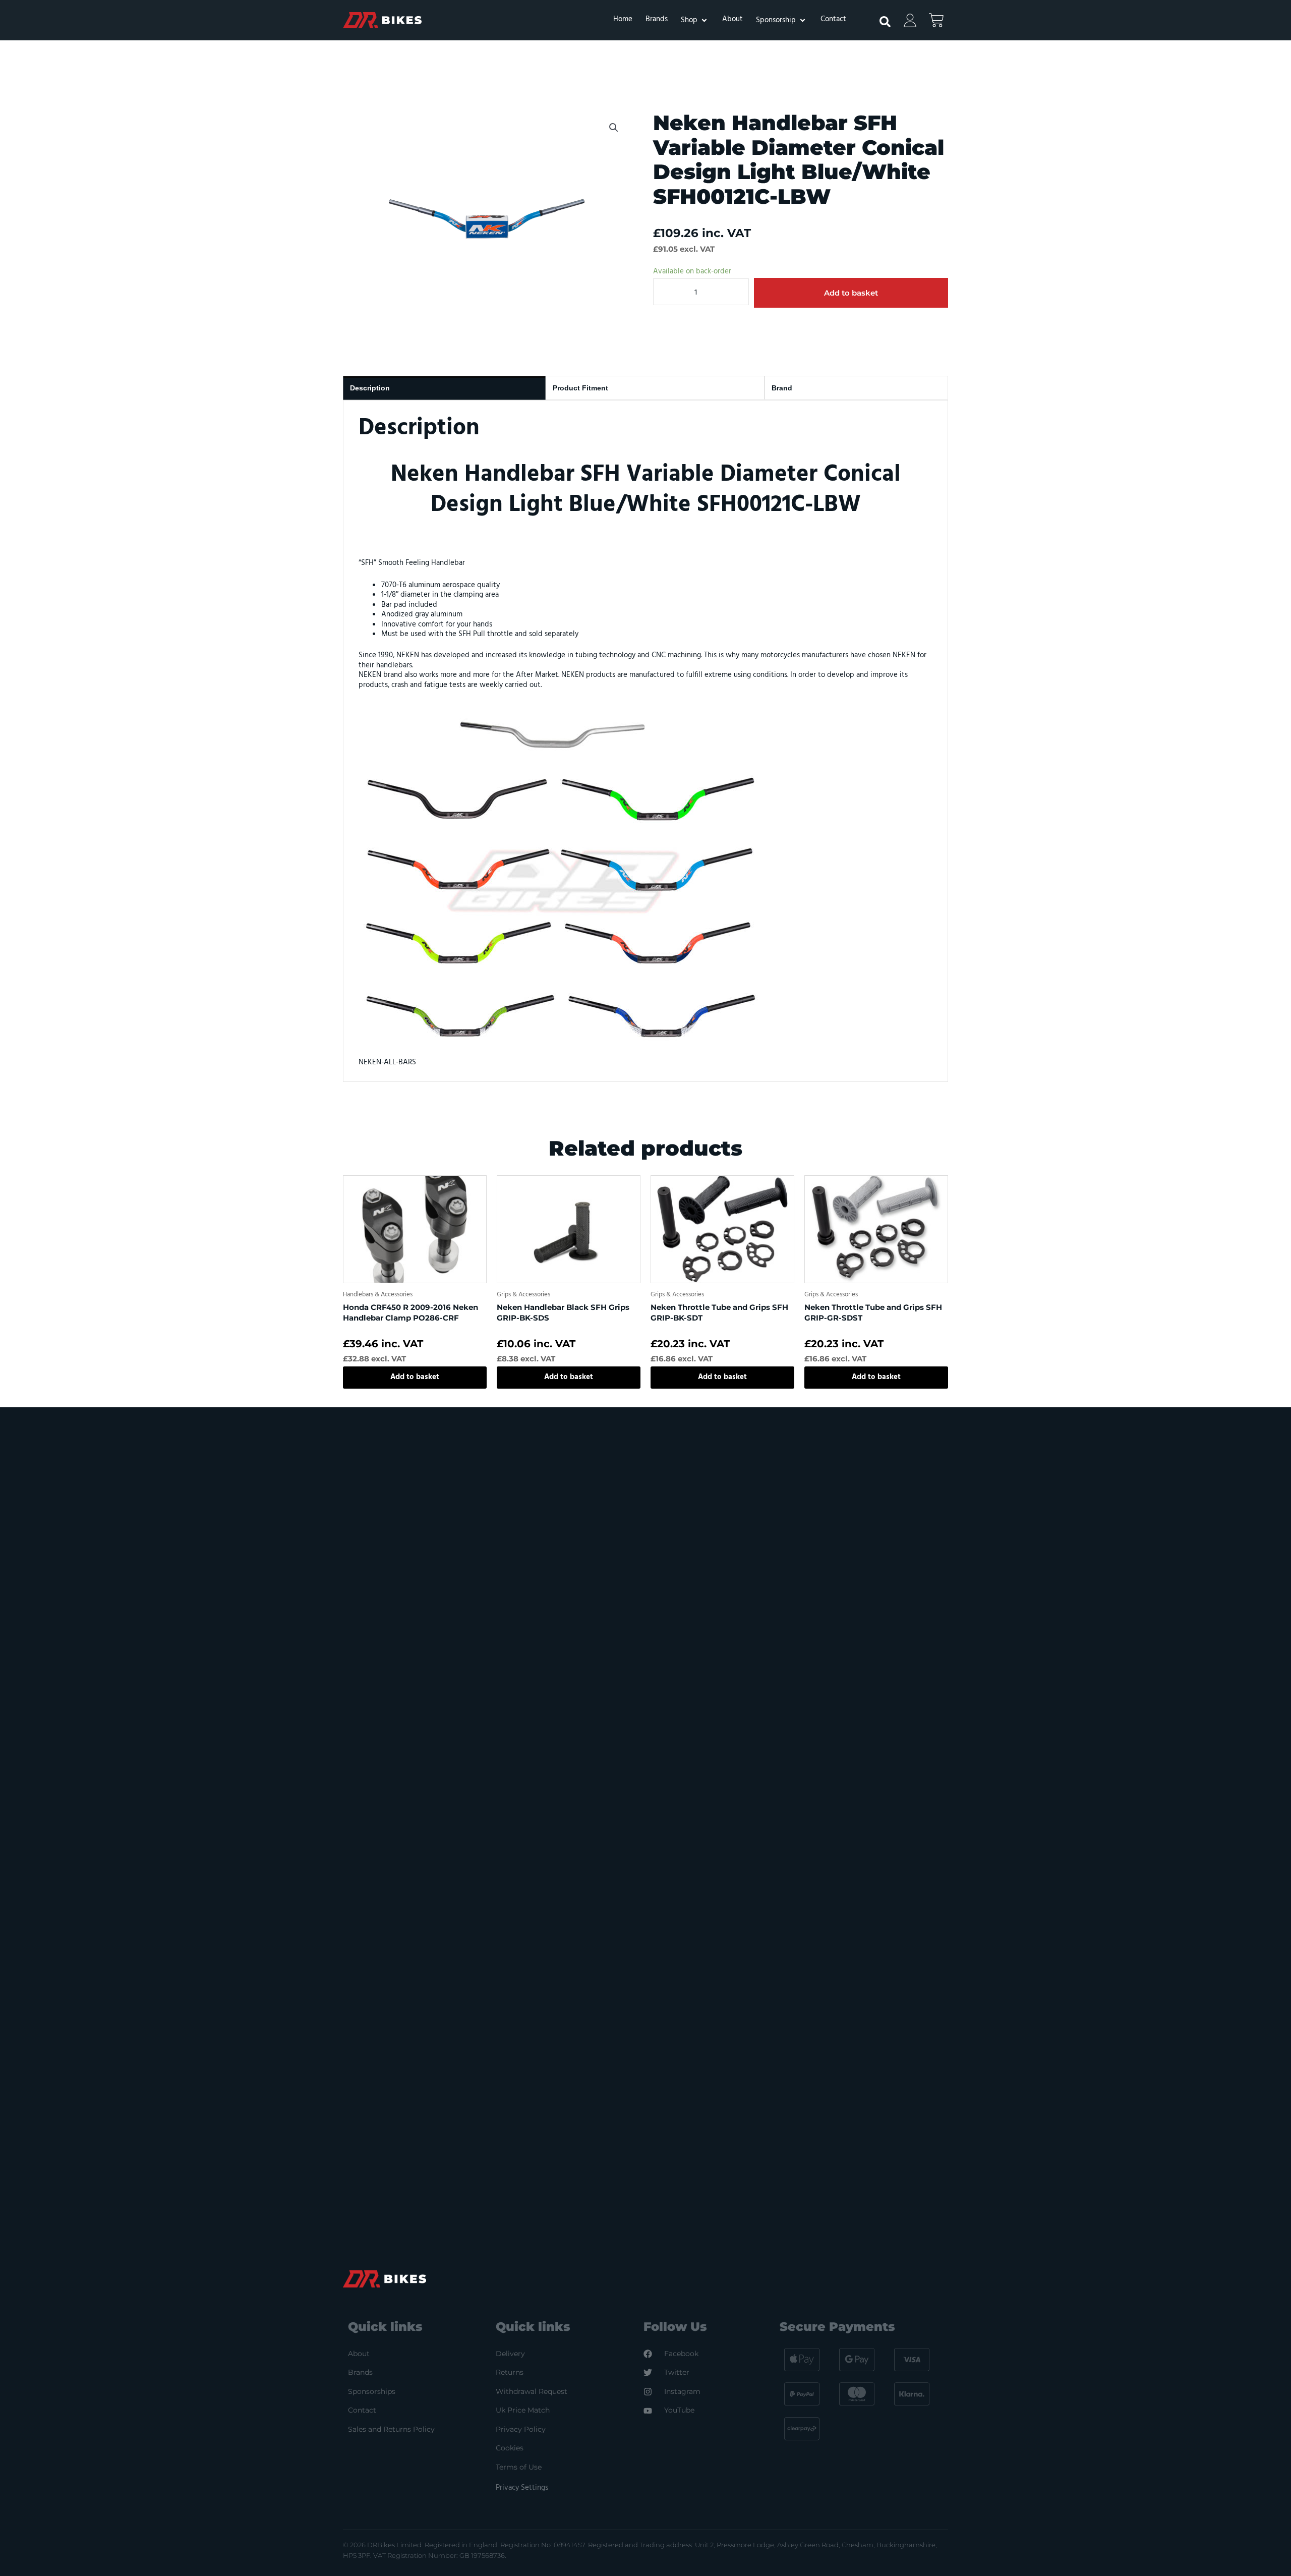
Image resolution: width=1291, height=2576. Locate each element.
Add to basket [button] (415, 1377)
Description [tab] (370, 388)
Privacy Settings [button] (522, 2488)
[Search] (880, 18)
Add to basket (851, 293)
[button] (695, 20)
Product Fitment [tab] (580, 388)
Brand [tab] (782, 388)
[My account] (910, 20)
